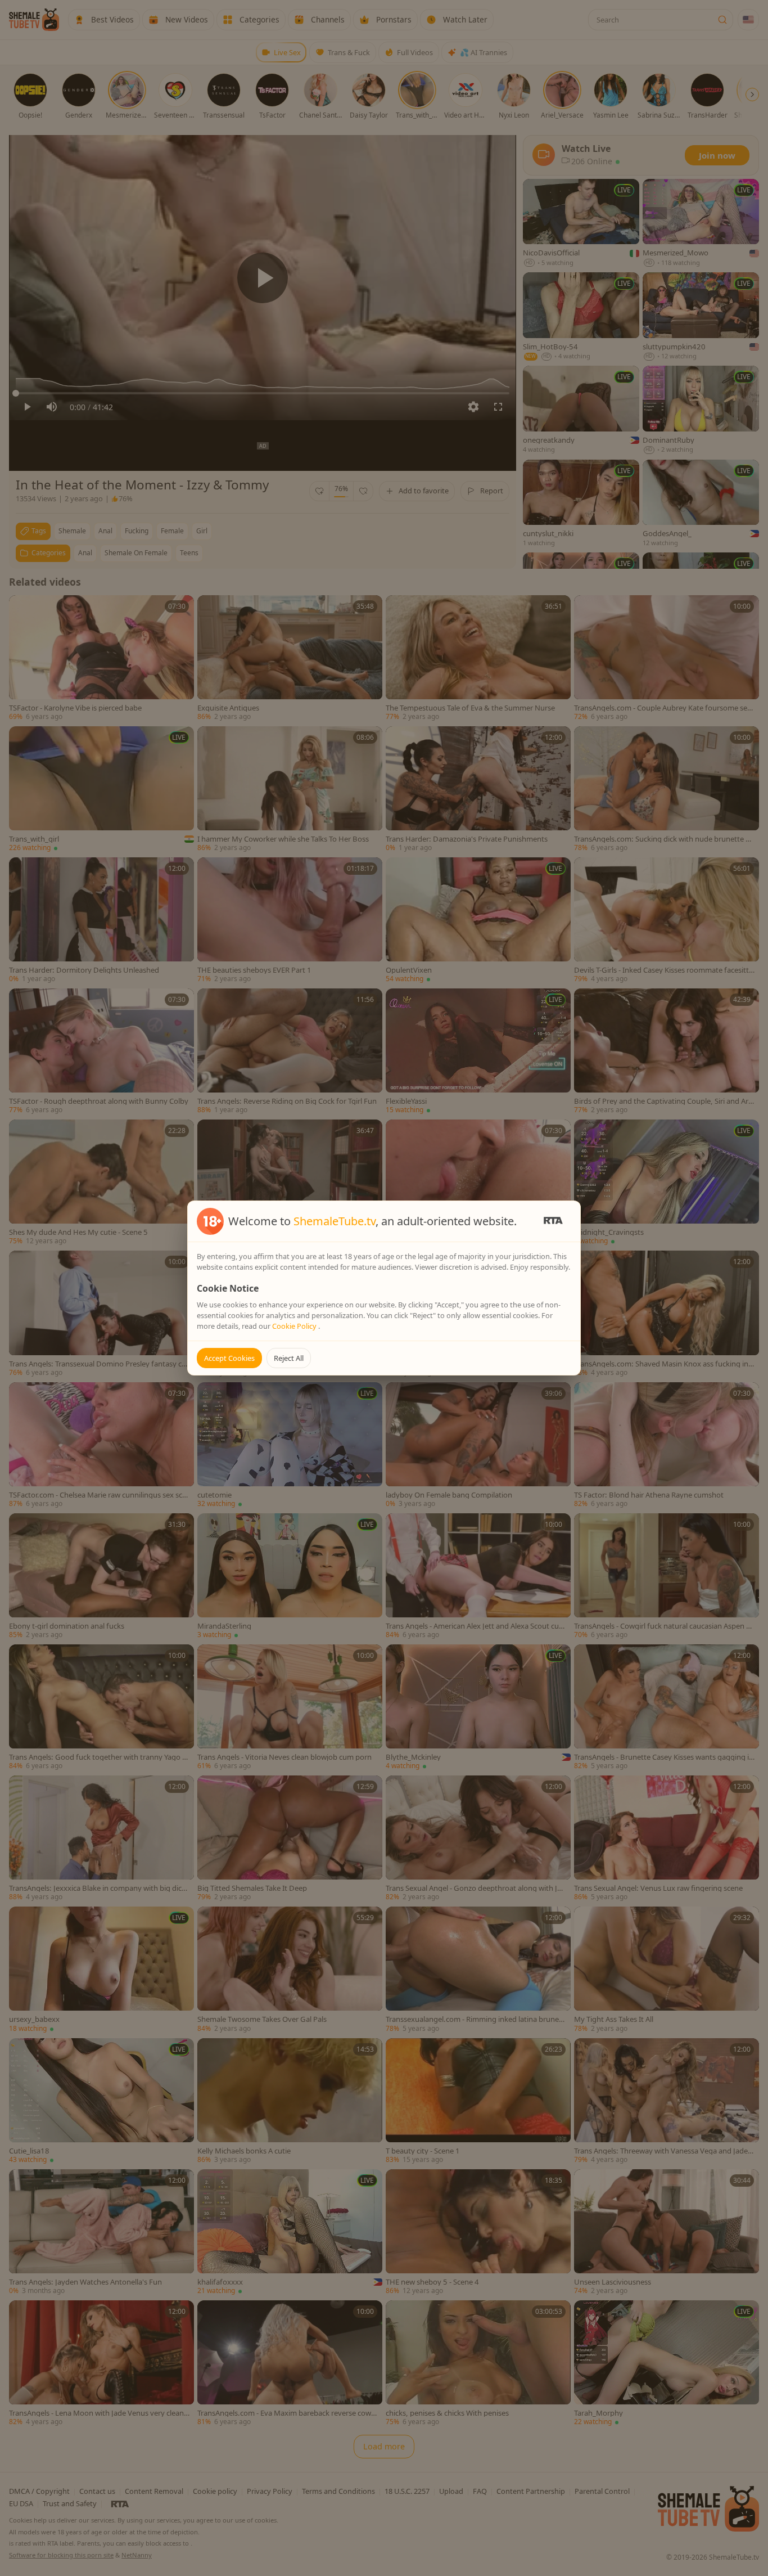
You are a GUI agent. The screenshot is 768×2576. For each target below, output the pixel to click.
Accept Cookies (229, 1358)
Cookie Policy (295, 1326)
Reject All (289, 1358)
